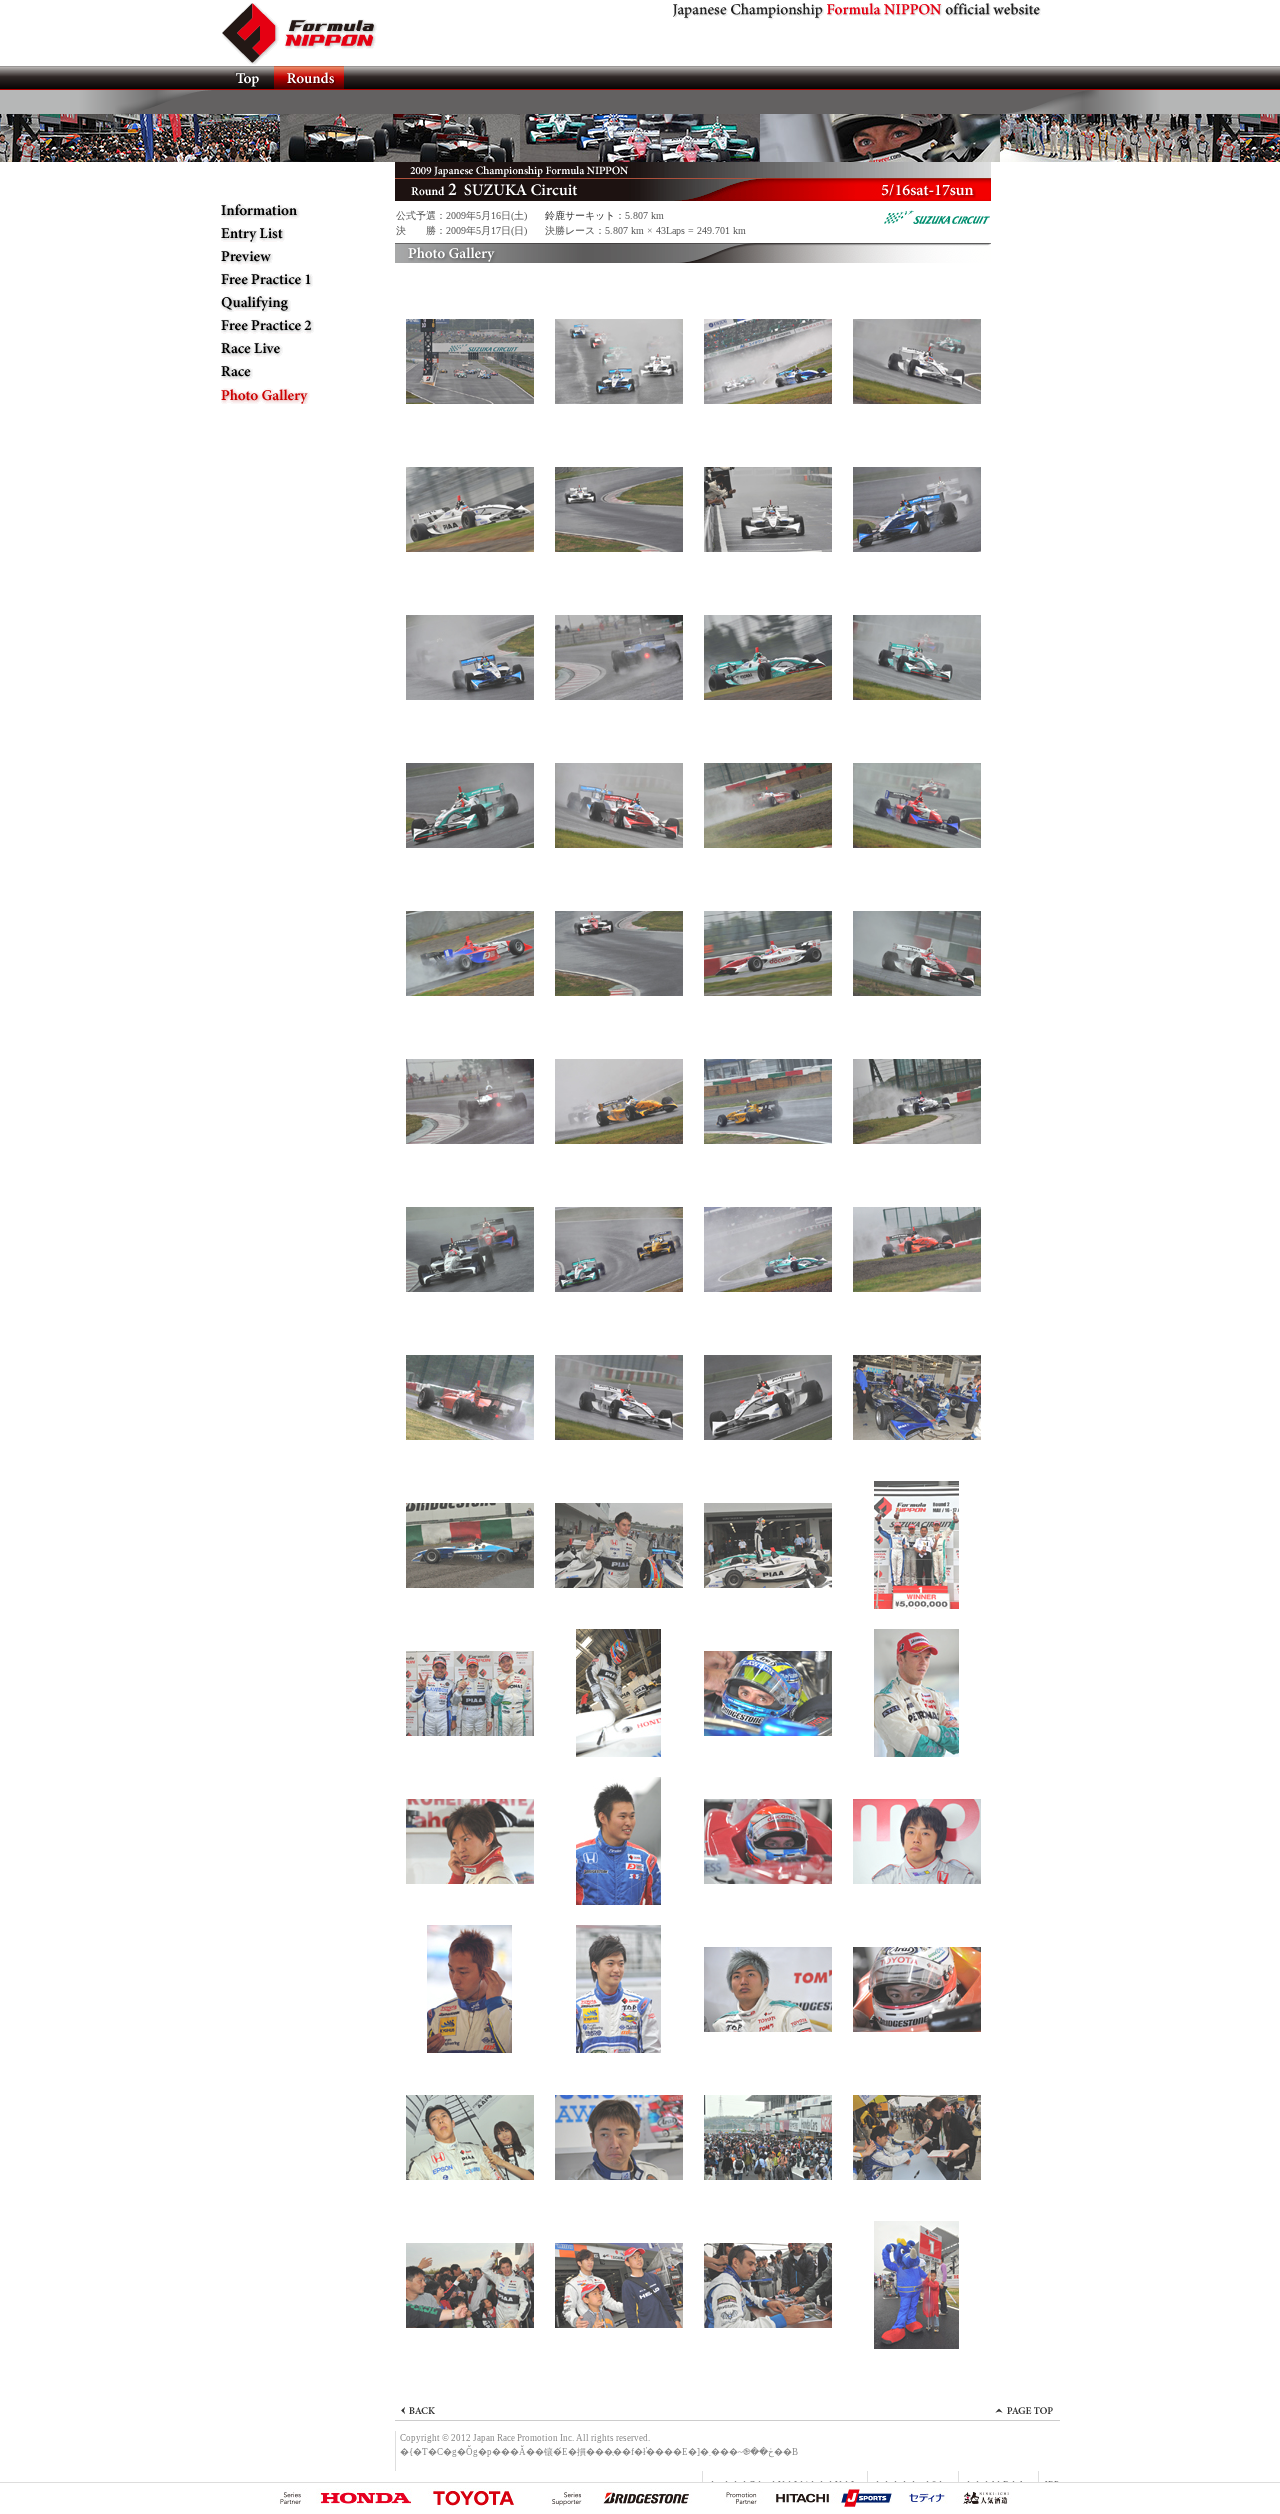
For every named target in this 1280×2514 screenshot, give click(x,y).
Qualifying (285, 303)
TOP (247, 78)
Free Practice (285, 280)
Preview (285, 257)
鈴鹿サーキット (580, 215)
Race (285, 372)
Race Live (285, 349)
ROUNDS (309, 78)
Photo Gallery (285, 395)
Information (285, 211)
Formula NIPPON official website (310, 33)
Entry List (285, 234)
